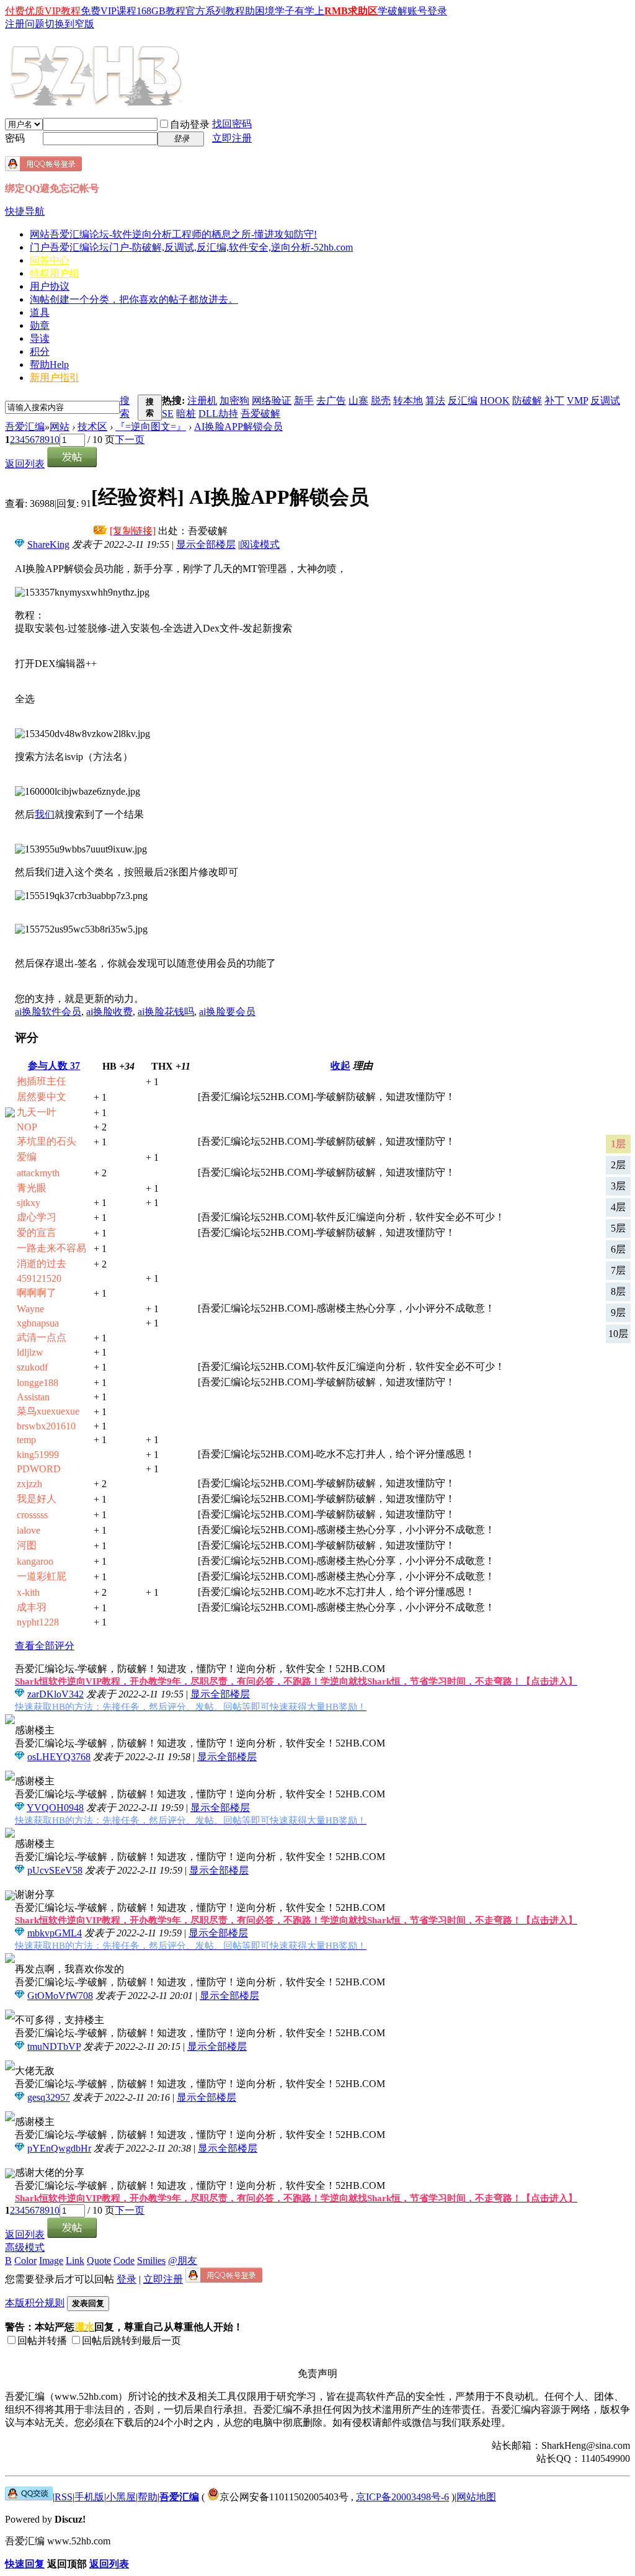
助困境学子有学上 (285, 11)
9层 (618, 1313)
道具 (40, 312)
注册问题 (25, 24)
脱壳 (381, 400)
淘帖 (134, 299)
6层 (618, 1249)
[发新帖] (72, 464)
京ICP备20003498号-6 (402, 2497)
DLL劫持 (218, 414)
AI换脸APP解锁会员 (238, 427)
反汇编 (463, 400)
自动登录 (190, 124)
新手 (304, 400)
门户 (191, 247)
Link (75, 2261)
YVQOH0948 (55, 1808)
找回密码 (232, 124)
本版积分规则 (35, 2303)
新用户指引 (55, 378)
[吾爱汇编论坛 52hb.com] (29, 2497)
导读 (40, 338)
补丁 (554, 400)
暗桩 (186, 414)
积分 (40, 351)
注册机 (202, 400)
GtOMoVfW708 (60, 1996)
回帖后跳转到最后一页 (131, 2341)
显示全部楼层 (206, 544)
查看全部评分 (45, 1646)
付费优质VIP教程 (43, 11)
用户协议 (50, 286)
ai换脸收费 (109, 1012)
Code (124, 2261)
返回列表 (25, 464)
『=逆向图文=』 (151, 427)
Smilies (151, 2261)
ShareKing (48, 544)
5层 (618, 1228)
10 (55, 440)
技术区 (92, 427)
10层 (618, 1334)
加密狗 (234, 400)
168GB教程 (161, 11)
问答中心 (50, 260)
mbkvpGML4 (55, 1933)
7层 (618, 1270)
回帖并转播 (42, 2341)
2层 (618, 1165)
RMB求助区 (351, 11)
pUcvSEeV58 (55, 1870)
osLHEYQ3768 (59, 1757)
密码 (15, 138)
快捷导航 (25, 211)
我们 (45, 814)
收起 (340, 1066)
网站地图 (476, 2497)
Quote (99, 2261)
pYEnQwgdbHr (59, 2148)
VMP (577, 400)
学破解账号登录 (412, 11)
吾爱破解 (260, 414)
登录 (127, 2279)
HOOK (495, 400)
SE (168, 414)
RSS (64, 2497)
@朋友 (183, 2261)
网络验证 (272, 400)
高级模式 (25, 2247)
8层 (618, 1291)
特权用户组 (55, 273)
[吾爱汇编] (97, 101)
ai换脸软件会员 (48, 1012)
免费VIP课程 (109, 11)
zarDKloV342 (56, 1694)
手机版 (89, 2497)
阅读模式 (260, 544)
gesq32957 (49, 2097)
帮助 (49, 364)
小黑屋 (121, 2497)
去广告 (331, 400)
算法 (435, 400)
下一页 (130, 440)
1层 (618, 1144)
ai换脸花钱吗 (166, 1012)
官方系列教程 (215, 11)
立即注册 (232, 138)
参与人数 (54, 1066)
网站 (173, 234)
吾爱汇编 (25, 427)
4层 (618, 1207)
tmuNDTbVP (54, 2046)
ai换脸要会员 (227, 1012)
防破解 (527, 400)
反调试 (605, 400)
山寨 (358, 400)
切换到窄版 (69, 24)
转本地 (408, 400)
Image (51, 2261)
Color (25, 2261)
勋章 (40, 325)
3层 (618, 1186)
